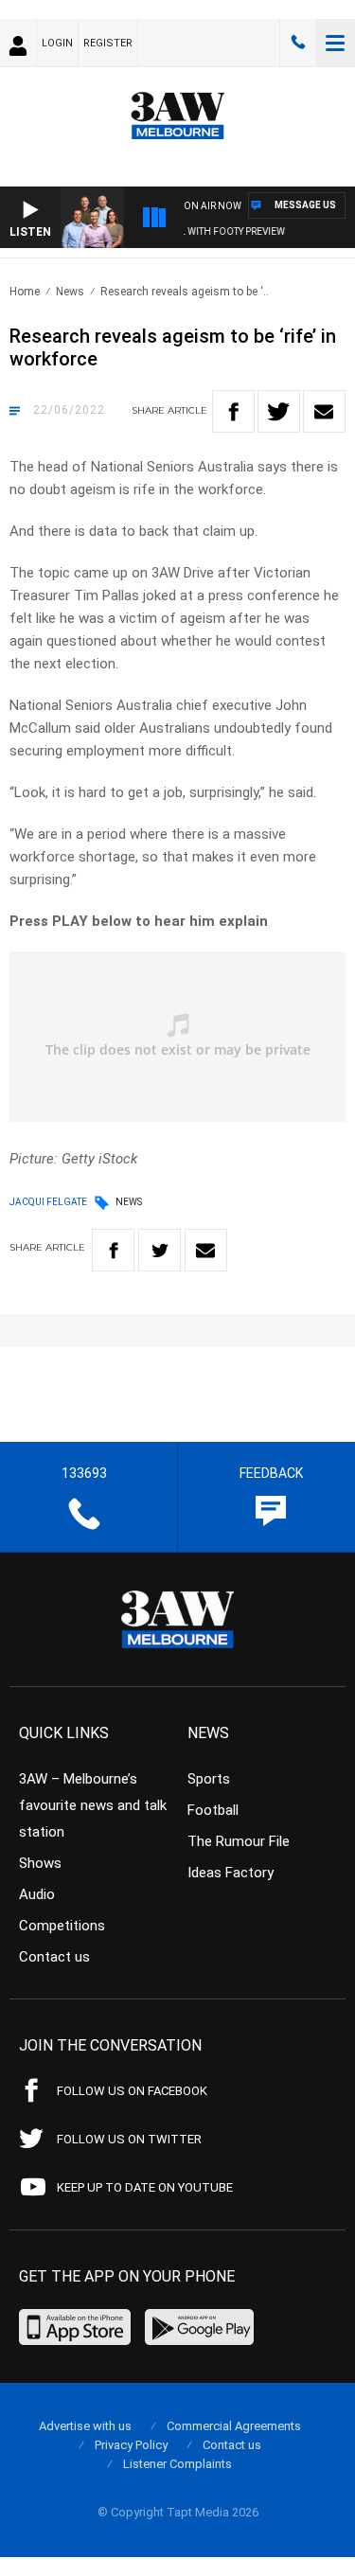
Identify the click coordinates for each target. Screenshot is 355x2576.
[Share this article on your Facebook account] (233, 411)
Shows (40, 1863)
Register (108, 43)
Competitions (62, 1926)
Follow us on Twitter (129, 2139)
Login (57, 43)
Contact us (54, 1957)
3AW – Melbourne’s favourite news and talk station (93, 1805)
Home (25, 292)
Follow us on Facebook (132, 2091)
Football (213, 1810)
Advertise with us (85, 2426)
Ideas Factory (231, 1873)
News (70, 292)
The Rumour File (239, 1841)
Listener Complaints (177, 2464)
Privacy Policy (131, 2445)
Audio (37, 1894)
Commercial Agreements (234, 2426)
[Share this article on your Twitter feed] (279, 411)
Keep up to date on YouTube (145, 2187)
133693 (298, 43)
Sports (209, 1779)
